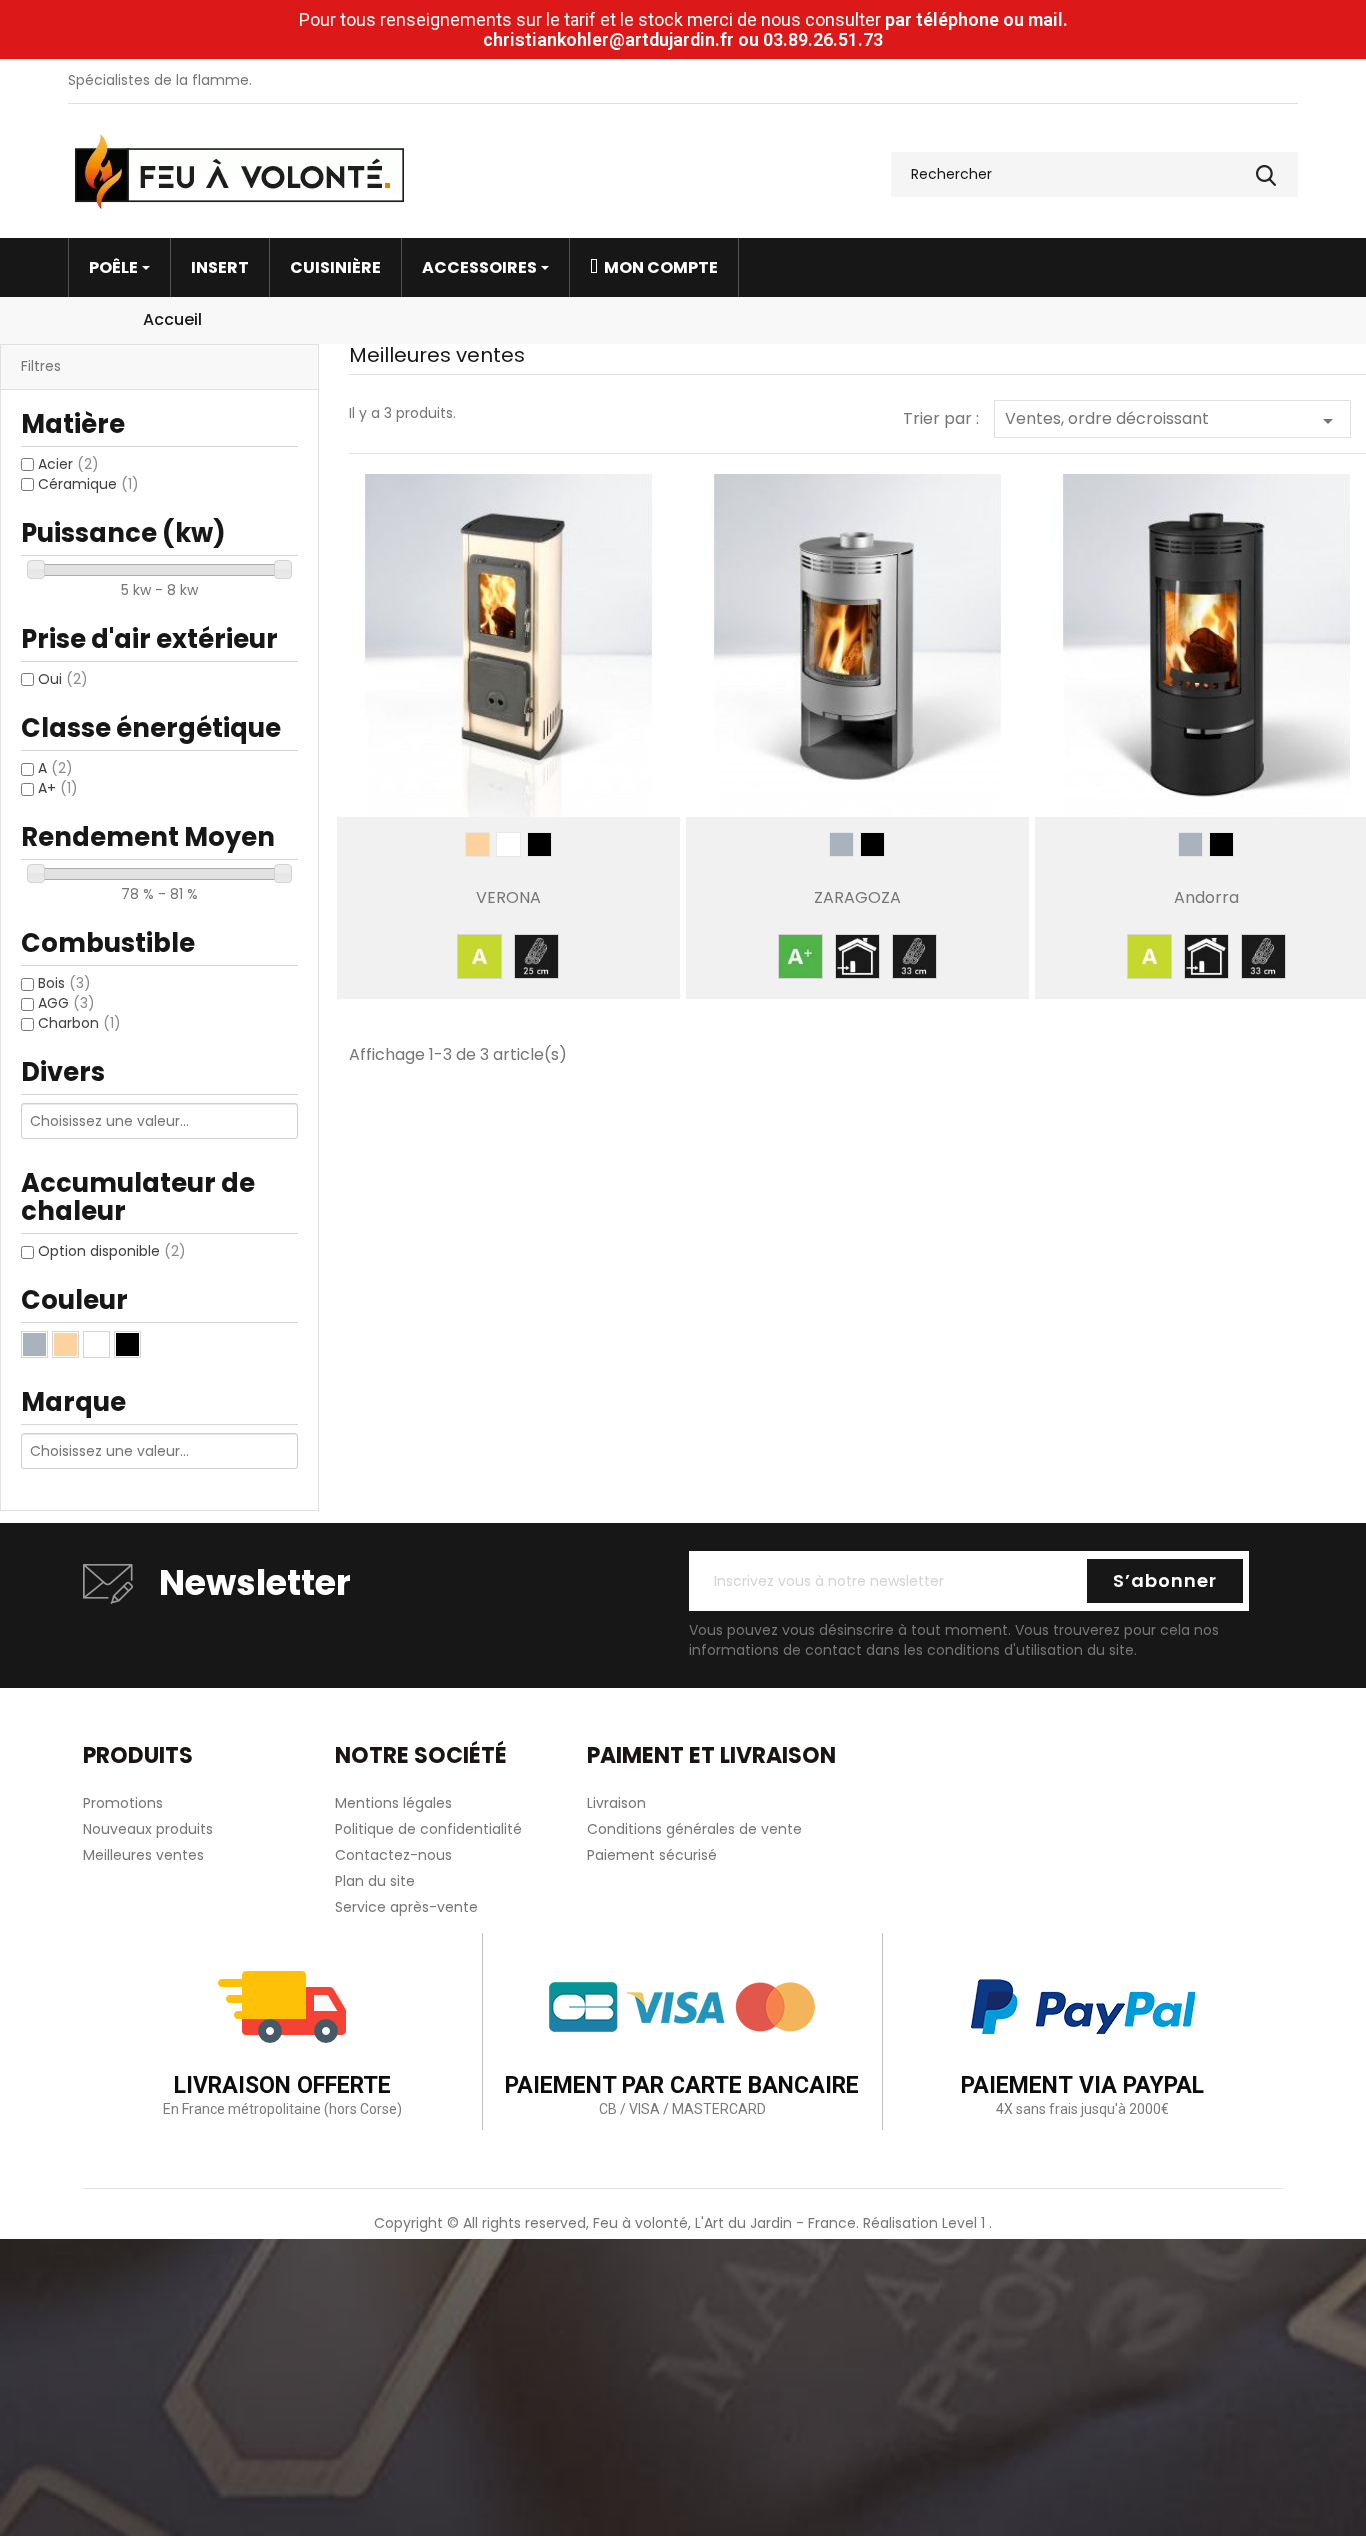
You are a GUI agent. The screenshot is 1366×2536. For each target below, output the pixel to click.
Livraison (616, 1803)
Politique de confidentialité (428, 1829)
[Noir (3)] (127, 1344)
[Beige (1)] (65, 1344)
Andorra (1206, 897)
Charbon (79, 1023)
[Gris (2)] (34, 1344)
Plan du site (375, 1881)
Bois (64, 983)
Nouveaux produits (148, 1829)
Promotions (123, 1803)
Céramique (88, 484)
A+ (58, 788)
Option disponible (112, 1251)
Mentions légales (393, 1803)
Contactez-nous (393, 1855)
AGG (66, 1003)
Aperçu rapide (508, 779)
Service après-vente (406, 1907)
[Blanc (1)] (96, 1344)
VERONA (508, 897)
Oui (63, 679)
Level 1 (965, 2223)
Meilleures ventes (143, 1855)
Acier (68, 464)
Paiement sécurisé (652, 1855)
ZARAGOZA (857, 897)
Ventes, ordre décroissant (1172, 420)
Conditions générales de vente (694, 1829)
